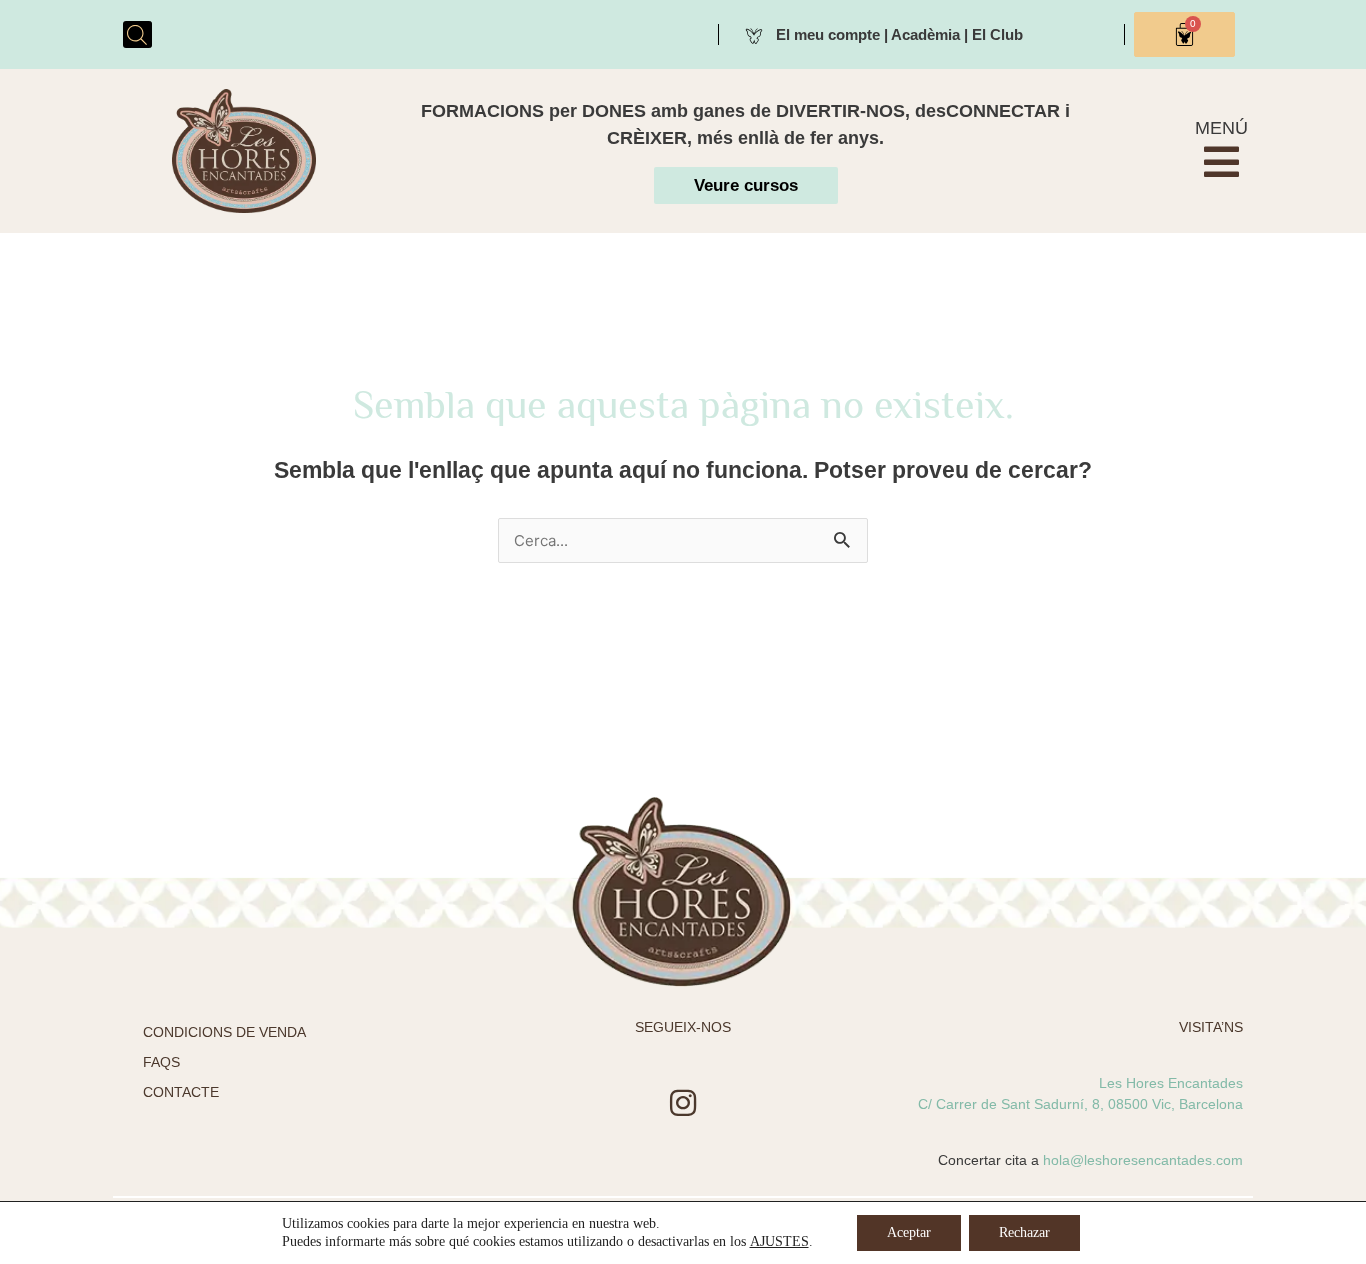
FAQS (161, 1062)
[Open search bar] (137, 34)
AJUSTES (779, 1241)
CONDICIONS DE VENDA (224, 1032)
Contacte (181, 1092)
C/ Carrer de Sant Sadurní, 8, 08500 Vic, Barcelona (1080, 1104)
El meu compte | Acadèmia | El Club (899, 34)
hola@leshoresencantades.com (1143, 1160)
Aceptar (909, 1232)
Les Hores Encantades (1171, 1083)
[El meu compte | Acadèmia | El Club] (754, 34)
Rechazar (1024, 1232)
